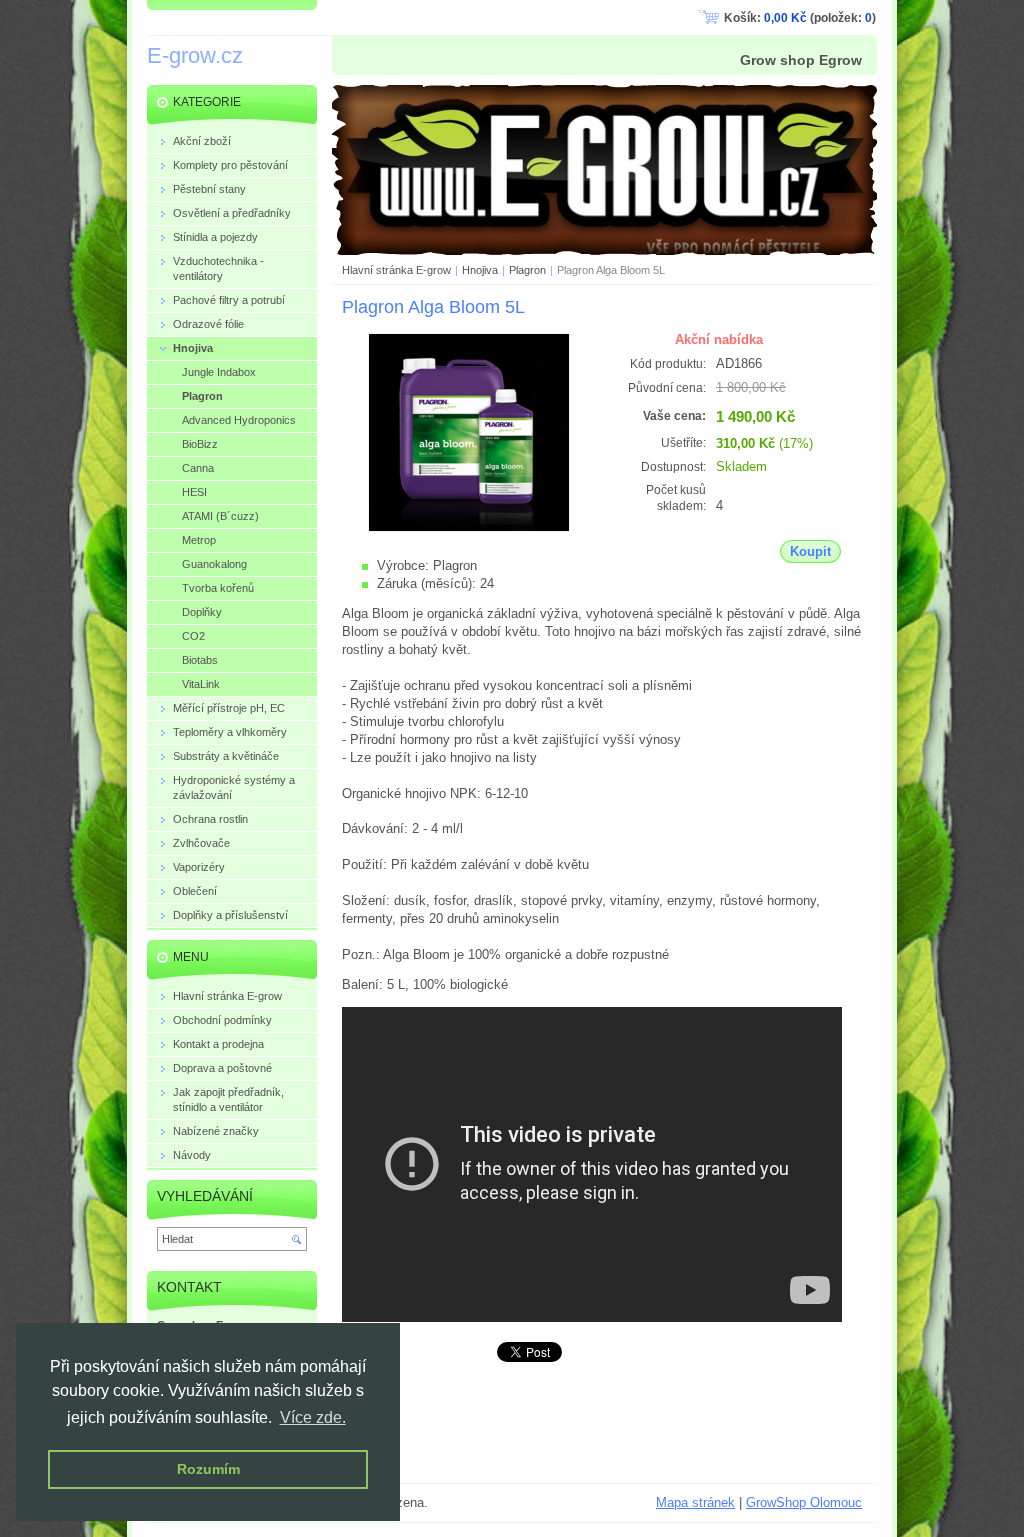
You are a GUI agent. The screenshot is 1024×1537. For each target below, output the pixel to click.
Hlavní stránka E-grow (396, 270)
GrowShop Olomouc (804, 1502)
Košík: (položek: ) (800, 18)
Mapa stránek (695, 1502)
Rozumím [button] (208, 1469)
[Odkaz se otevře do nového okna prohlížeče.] (469, 527)
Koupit (810, 551)
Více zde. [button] (313, 1417)
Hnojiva (480, 270)
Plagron (527, 270)
